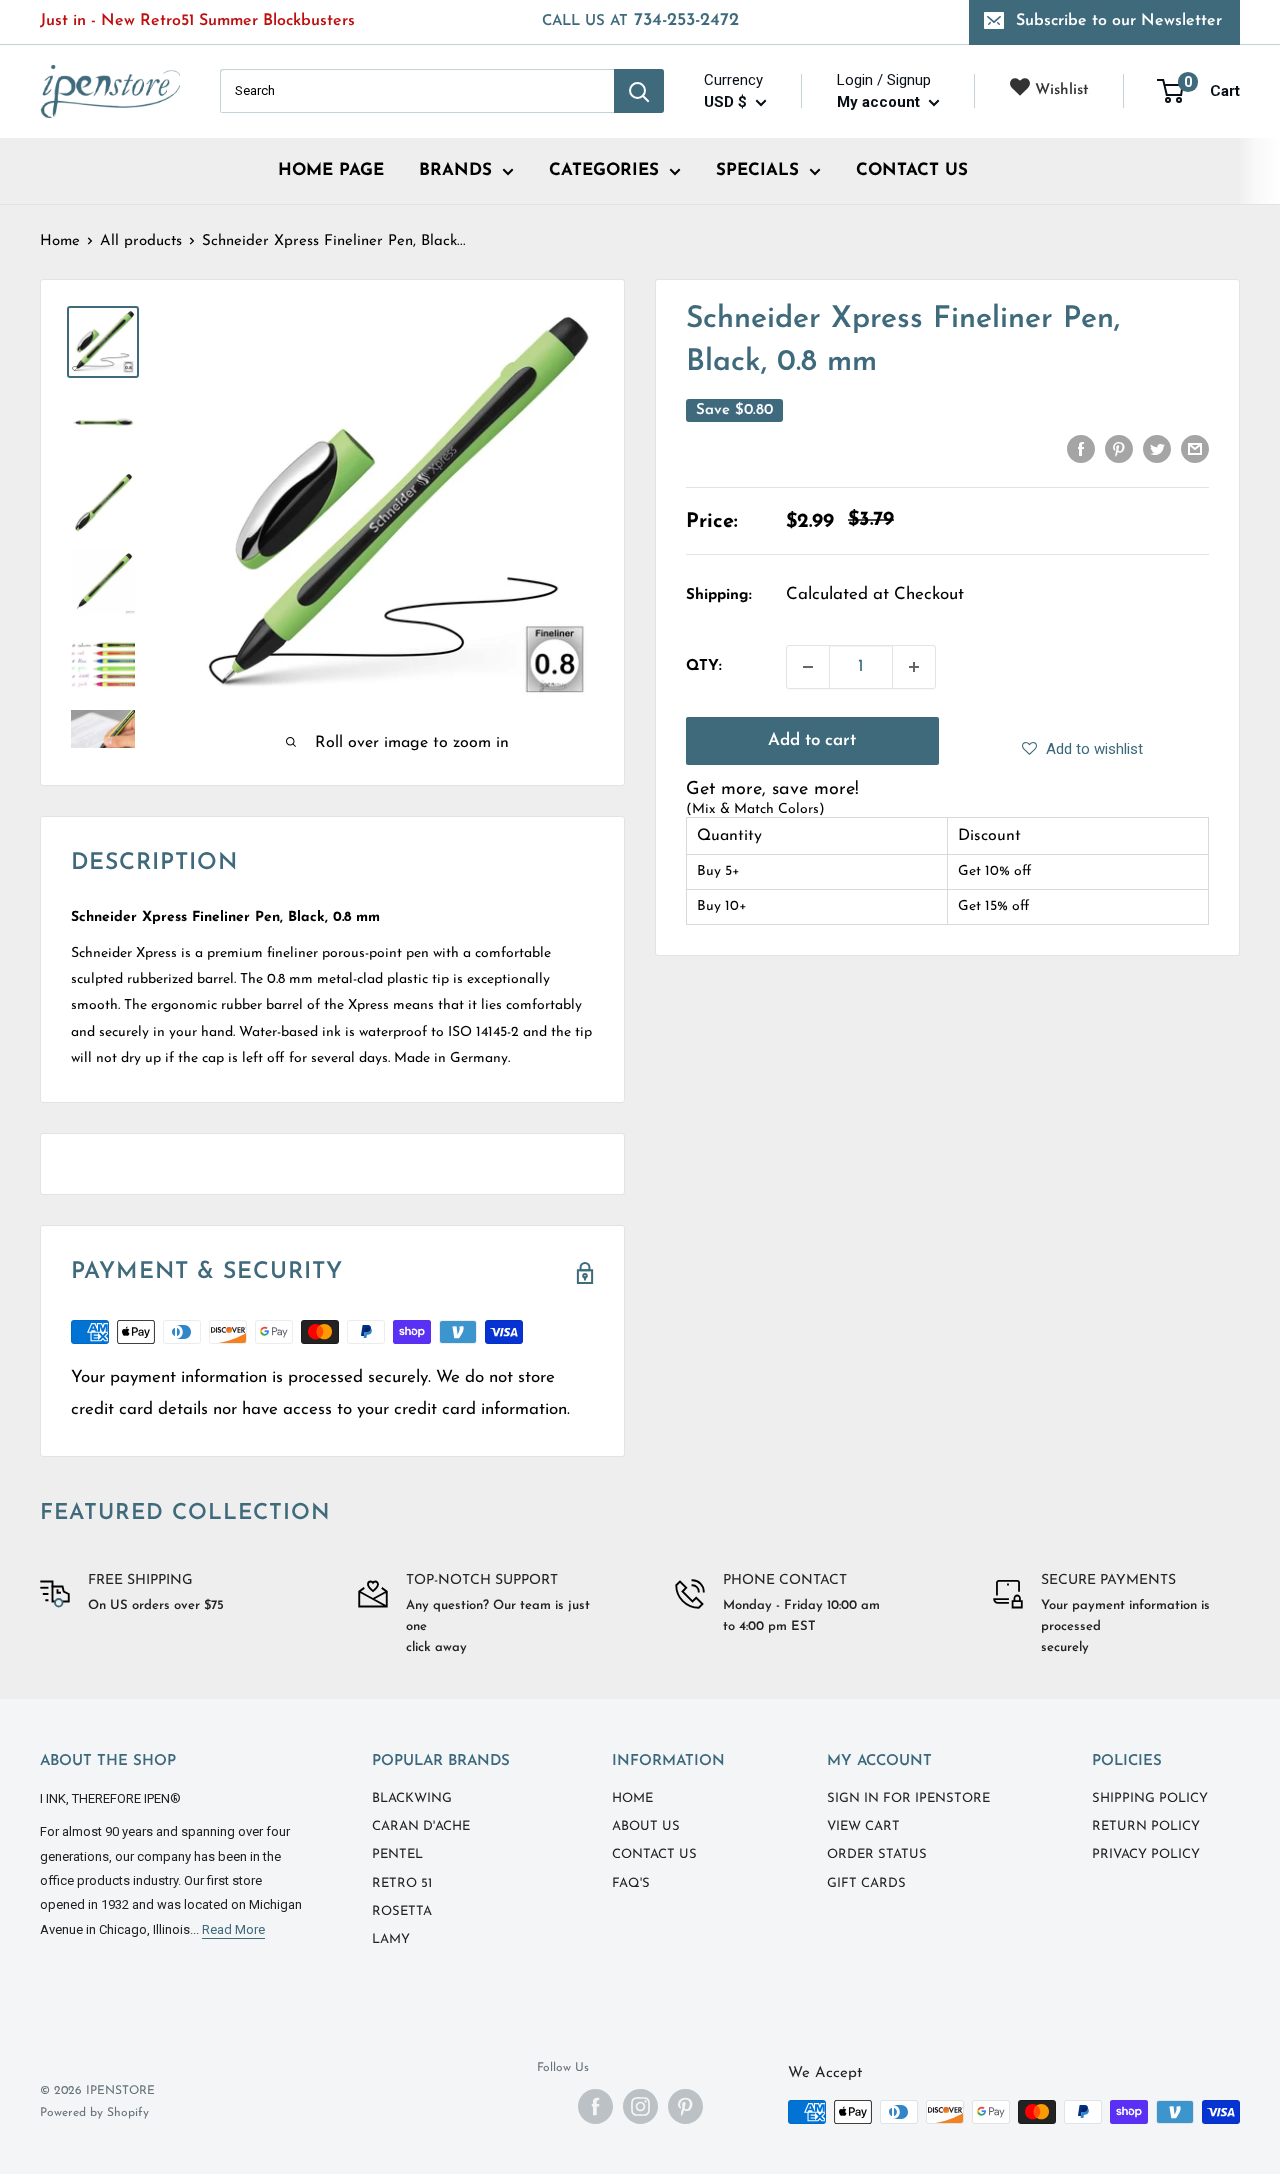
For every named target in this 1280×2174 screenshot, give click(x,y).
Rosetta (402, 1911)
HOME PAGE (331, 170)
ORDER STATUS (877, 1854)
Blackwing (412, 1798)
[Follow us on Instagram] (640, 2106)
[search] (417, 91)
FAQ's (631, 1883)
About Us (646, 1826)
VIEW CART (863, 1826)
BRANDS (455, 170)
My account (880, 102)
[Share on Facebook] (1081, 449)
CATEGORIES (604, 170)
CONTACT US (912, 170)
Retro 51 (402, 1883)
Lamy (391, 1939)
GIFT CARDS (866, 1883)
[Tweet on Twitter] (1157, 449)
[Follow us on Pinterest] (685, 2106)
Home (60, 241)
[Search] (639, 91)
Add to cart (812, 740)
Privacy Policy (1146, 1854)
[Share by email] (1195, 449)
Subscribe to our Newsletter (1119, 21)
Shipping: (719, 595)
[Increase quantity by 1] (914, 667)
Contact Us (654, 1854)
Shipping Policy (1150, 1798)
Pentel (397, 1854)
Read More (233, 1929)
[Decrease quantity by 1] (808, 667)
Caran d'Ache (421, 1826)
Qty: (704, 666)
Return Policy (1146, 1826)
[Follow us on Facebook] (595, 2106)
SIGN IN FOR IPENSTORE (908, 1798)
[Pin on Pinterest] (1119, 449)
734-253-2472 (640, 21)
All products (141, 241)
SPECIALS (757, 170)
